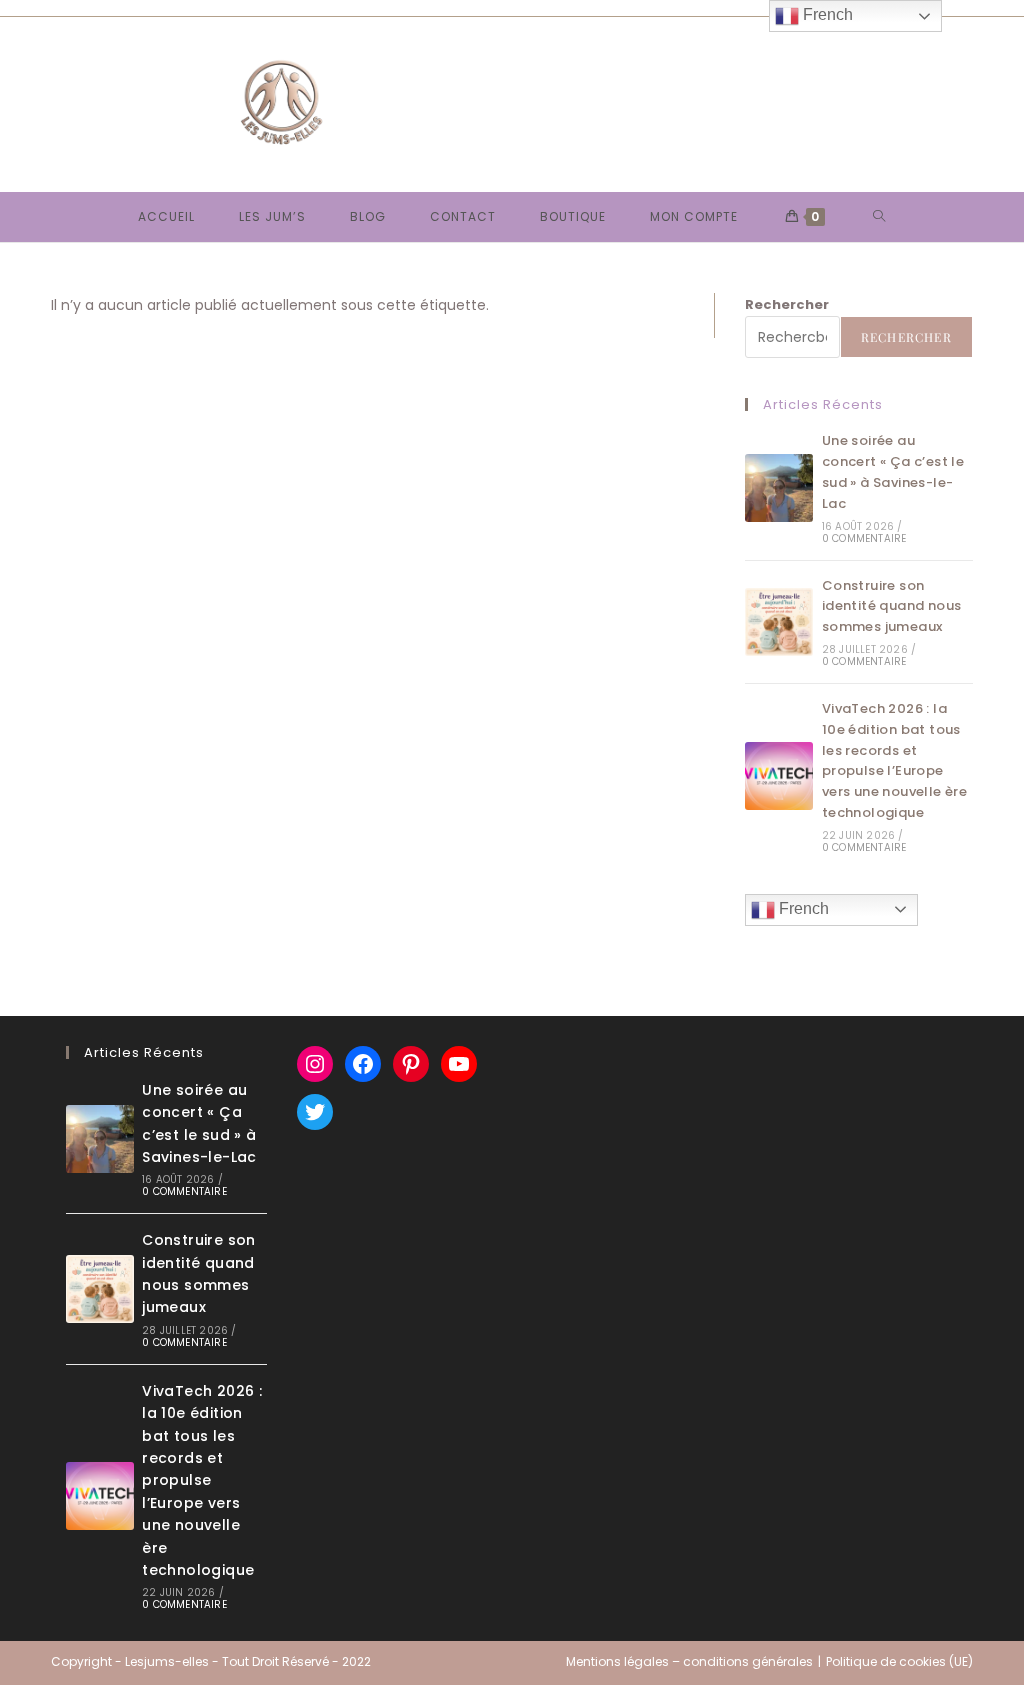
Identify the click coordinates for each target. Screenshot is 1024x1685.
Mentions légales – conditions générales (689, 1661)
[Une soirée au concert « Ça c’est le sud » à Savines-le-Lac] (779, 488)
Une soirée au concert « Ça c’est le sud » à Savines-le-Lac (893, 471)
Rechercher (787, 304)
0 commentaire (864, 538)
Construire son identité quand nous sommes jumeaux (892, 606)
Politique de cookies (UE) (899, 1661)
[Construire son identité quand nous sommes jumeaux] (779, 622)
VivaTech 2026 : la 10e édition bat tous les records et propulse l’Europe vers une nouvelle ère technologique (894, 760)
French (802, 908)
